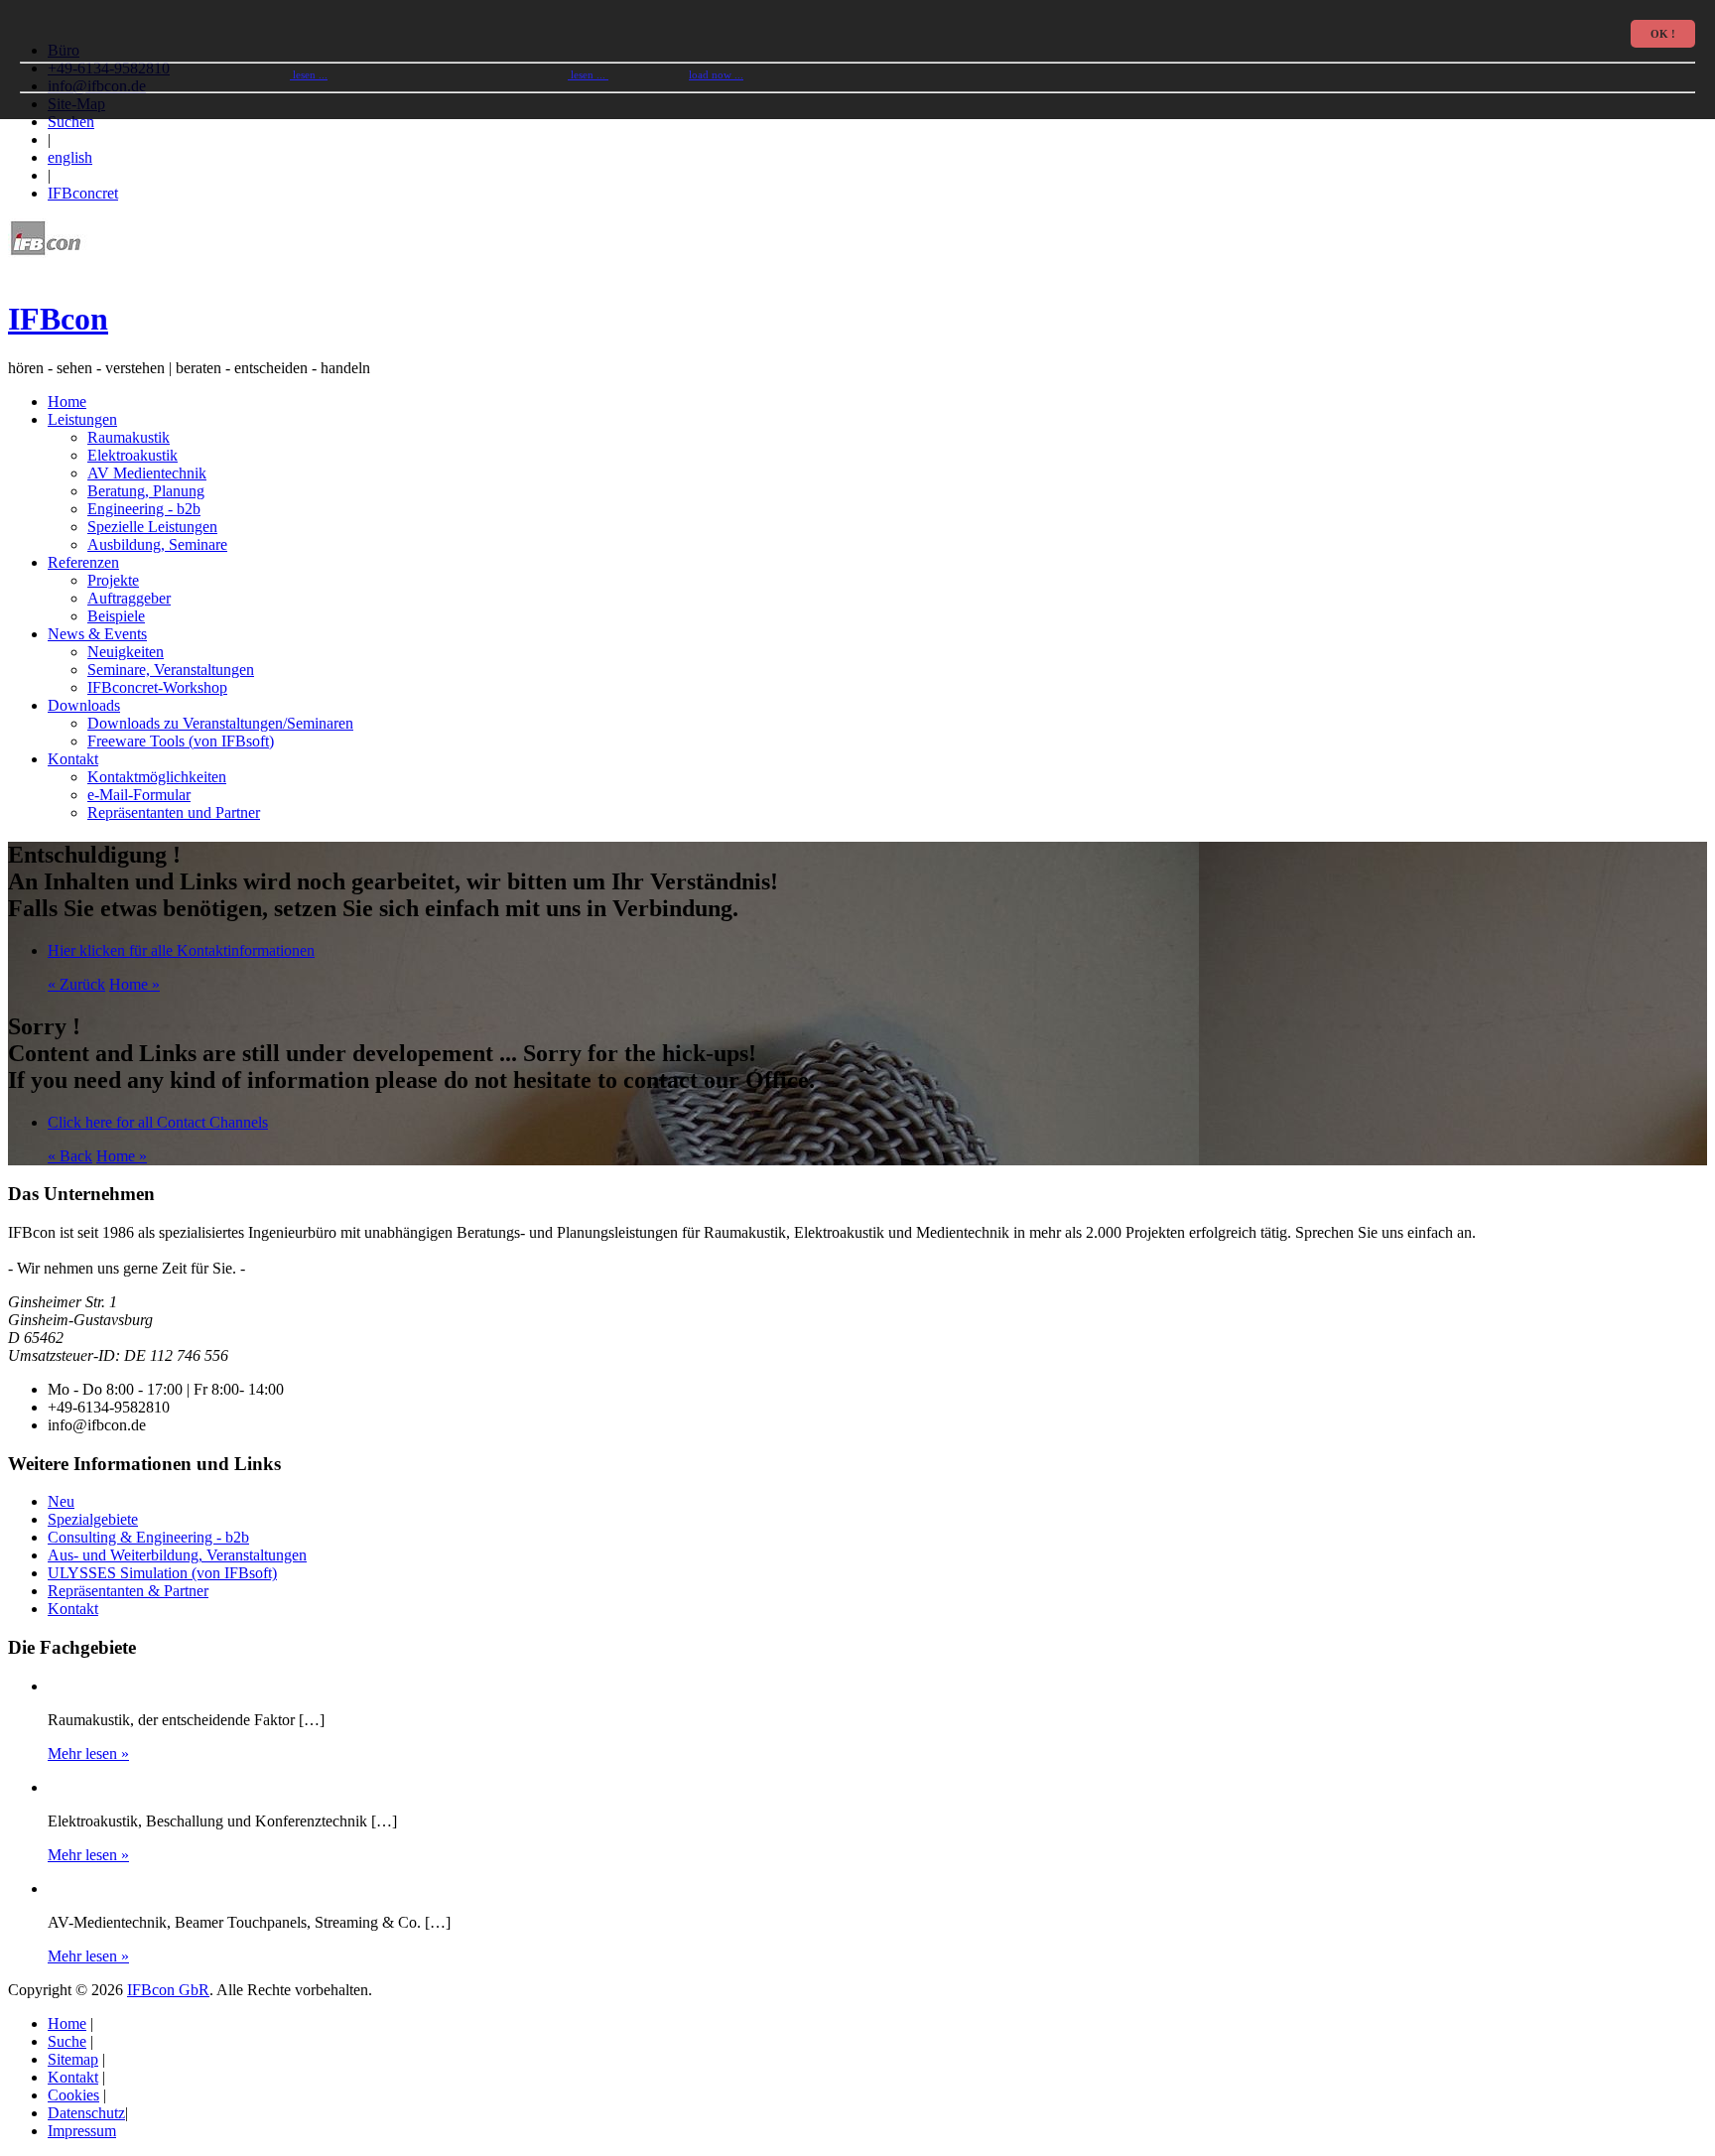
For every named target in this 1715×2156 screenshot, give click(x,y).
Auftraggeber (129, 598)
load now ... (716, 74)
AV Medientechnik (147, 473)
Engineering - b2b (144, 509)
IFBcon (58, 319)
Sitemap (73, 2059)
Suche (67, 2041)
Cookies (73, 2095)
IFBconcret (83, 193)
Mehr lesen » (88, 1753)
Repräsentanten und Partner (174, 812)
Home (67, 402)
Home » (134, 984)
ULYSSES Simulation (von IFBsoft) (162, 1573)
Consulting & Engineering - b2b (148, 1537)
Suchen (71, 122)
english (70, 157)
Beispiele (116, 616)
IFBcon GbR (168, 1990)
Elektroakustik (132, 455)
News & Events (97, 634)
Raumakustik (129, 437)
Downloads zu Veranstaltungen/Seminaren (220, 723)
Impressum (82, 2131)
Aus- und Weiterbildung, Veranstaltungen (177, 1555)
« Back (70, 1156)
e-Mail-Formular (139, 795)
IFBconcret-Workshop (157, 687)
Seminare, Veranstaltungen (171, 670)
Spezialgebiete (93, 1519)
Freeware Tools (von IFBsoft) (181, 741)
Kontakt (73, 759)
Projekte (113, 580)
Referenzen (83, 562)
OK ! (1663, 34)
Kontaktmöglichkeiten (157, 777)
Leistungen (82, 419)
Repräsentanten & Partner (128, 1591)
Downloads (84, 705)
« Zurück (76, 984)
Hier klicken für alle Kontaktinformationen (181, 950)
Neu (61, 1501)
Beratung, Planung (146, 491)
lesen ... (309, 74)
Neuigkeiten (126, 652)
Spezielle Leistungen (152, 527)
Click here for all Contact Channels (158, 1122)
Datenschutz (86, 2113)
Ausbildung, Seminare (157, 544)
